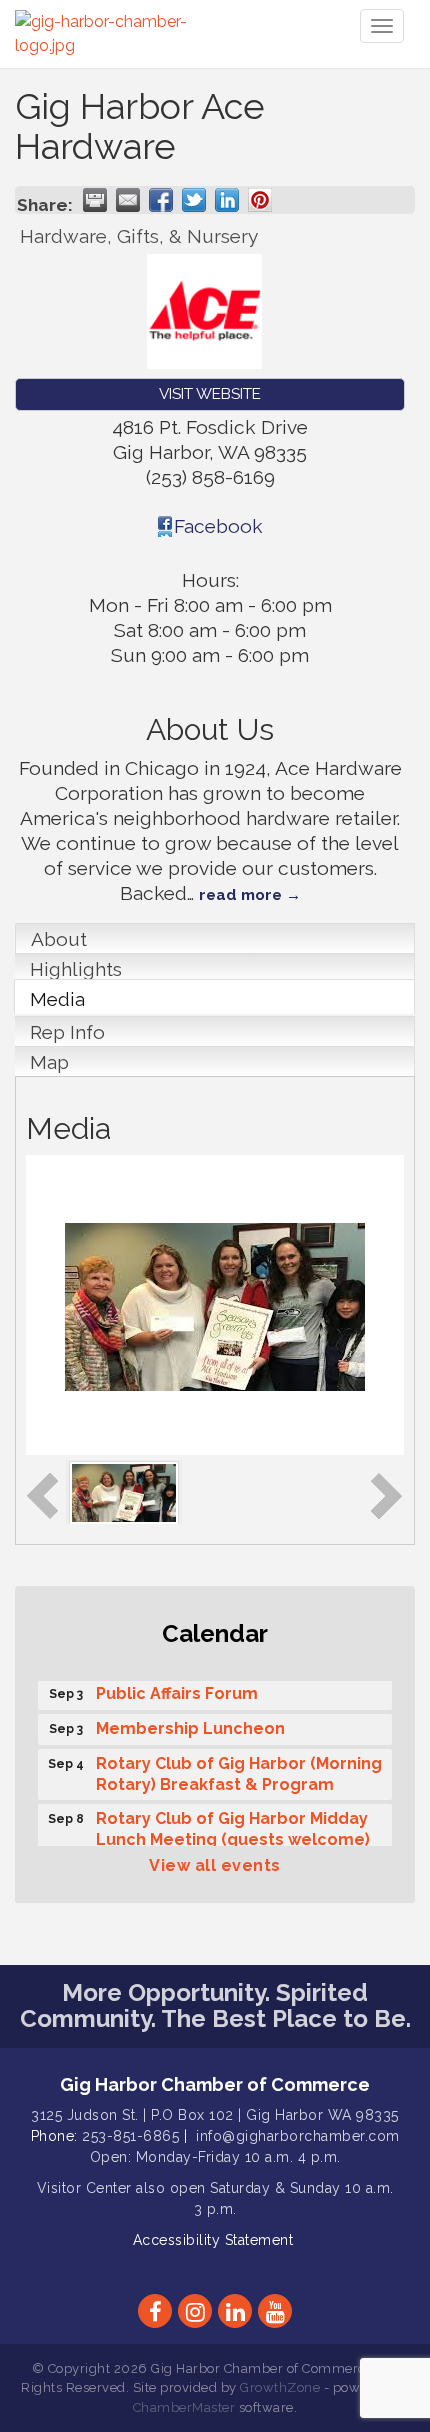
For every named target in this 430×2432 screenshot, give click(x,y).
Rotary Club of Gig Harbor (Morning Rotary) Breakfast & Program (239, 1770)
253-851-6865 (130, 2136)
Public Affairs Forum (177, 1689)
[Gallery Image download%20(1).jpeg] (124, 1491)
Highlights (76, 969)
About (59, 939)
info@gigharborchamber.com (298, 2136)
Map (49, 1062)
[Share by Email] (128, 200)
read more (240, 895)
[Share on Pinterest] (260, 200)
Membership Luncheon (190, 1724)
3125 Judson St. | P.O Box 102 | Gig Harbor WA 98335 (215, 2115)
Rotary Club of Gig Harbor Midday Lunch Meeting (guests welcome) (233, 1825)
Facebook (218, 526)
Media (57, 999)
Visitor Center (84, 2188)
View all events (215, 1865)
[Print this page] (95, 200)
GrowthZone (280, 2387)
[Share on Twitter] (194, 200)
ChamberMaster (184, 2407)
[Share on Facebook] (161, 200)
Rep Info (67, 1032)
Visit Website (210, 394)
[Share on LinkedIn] (227, 200)
